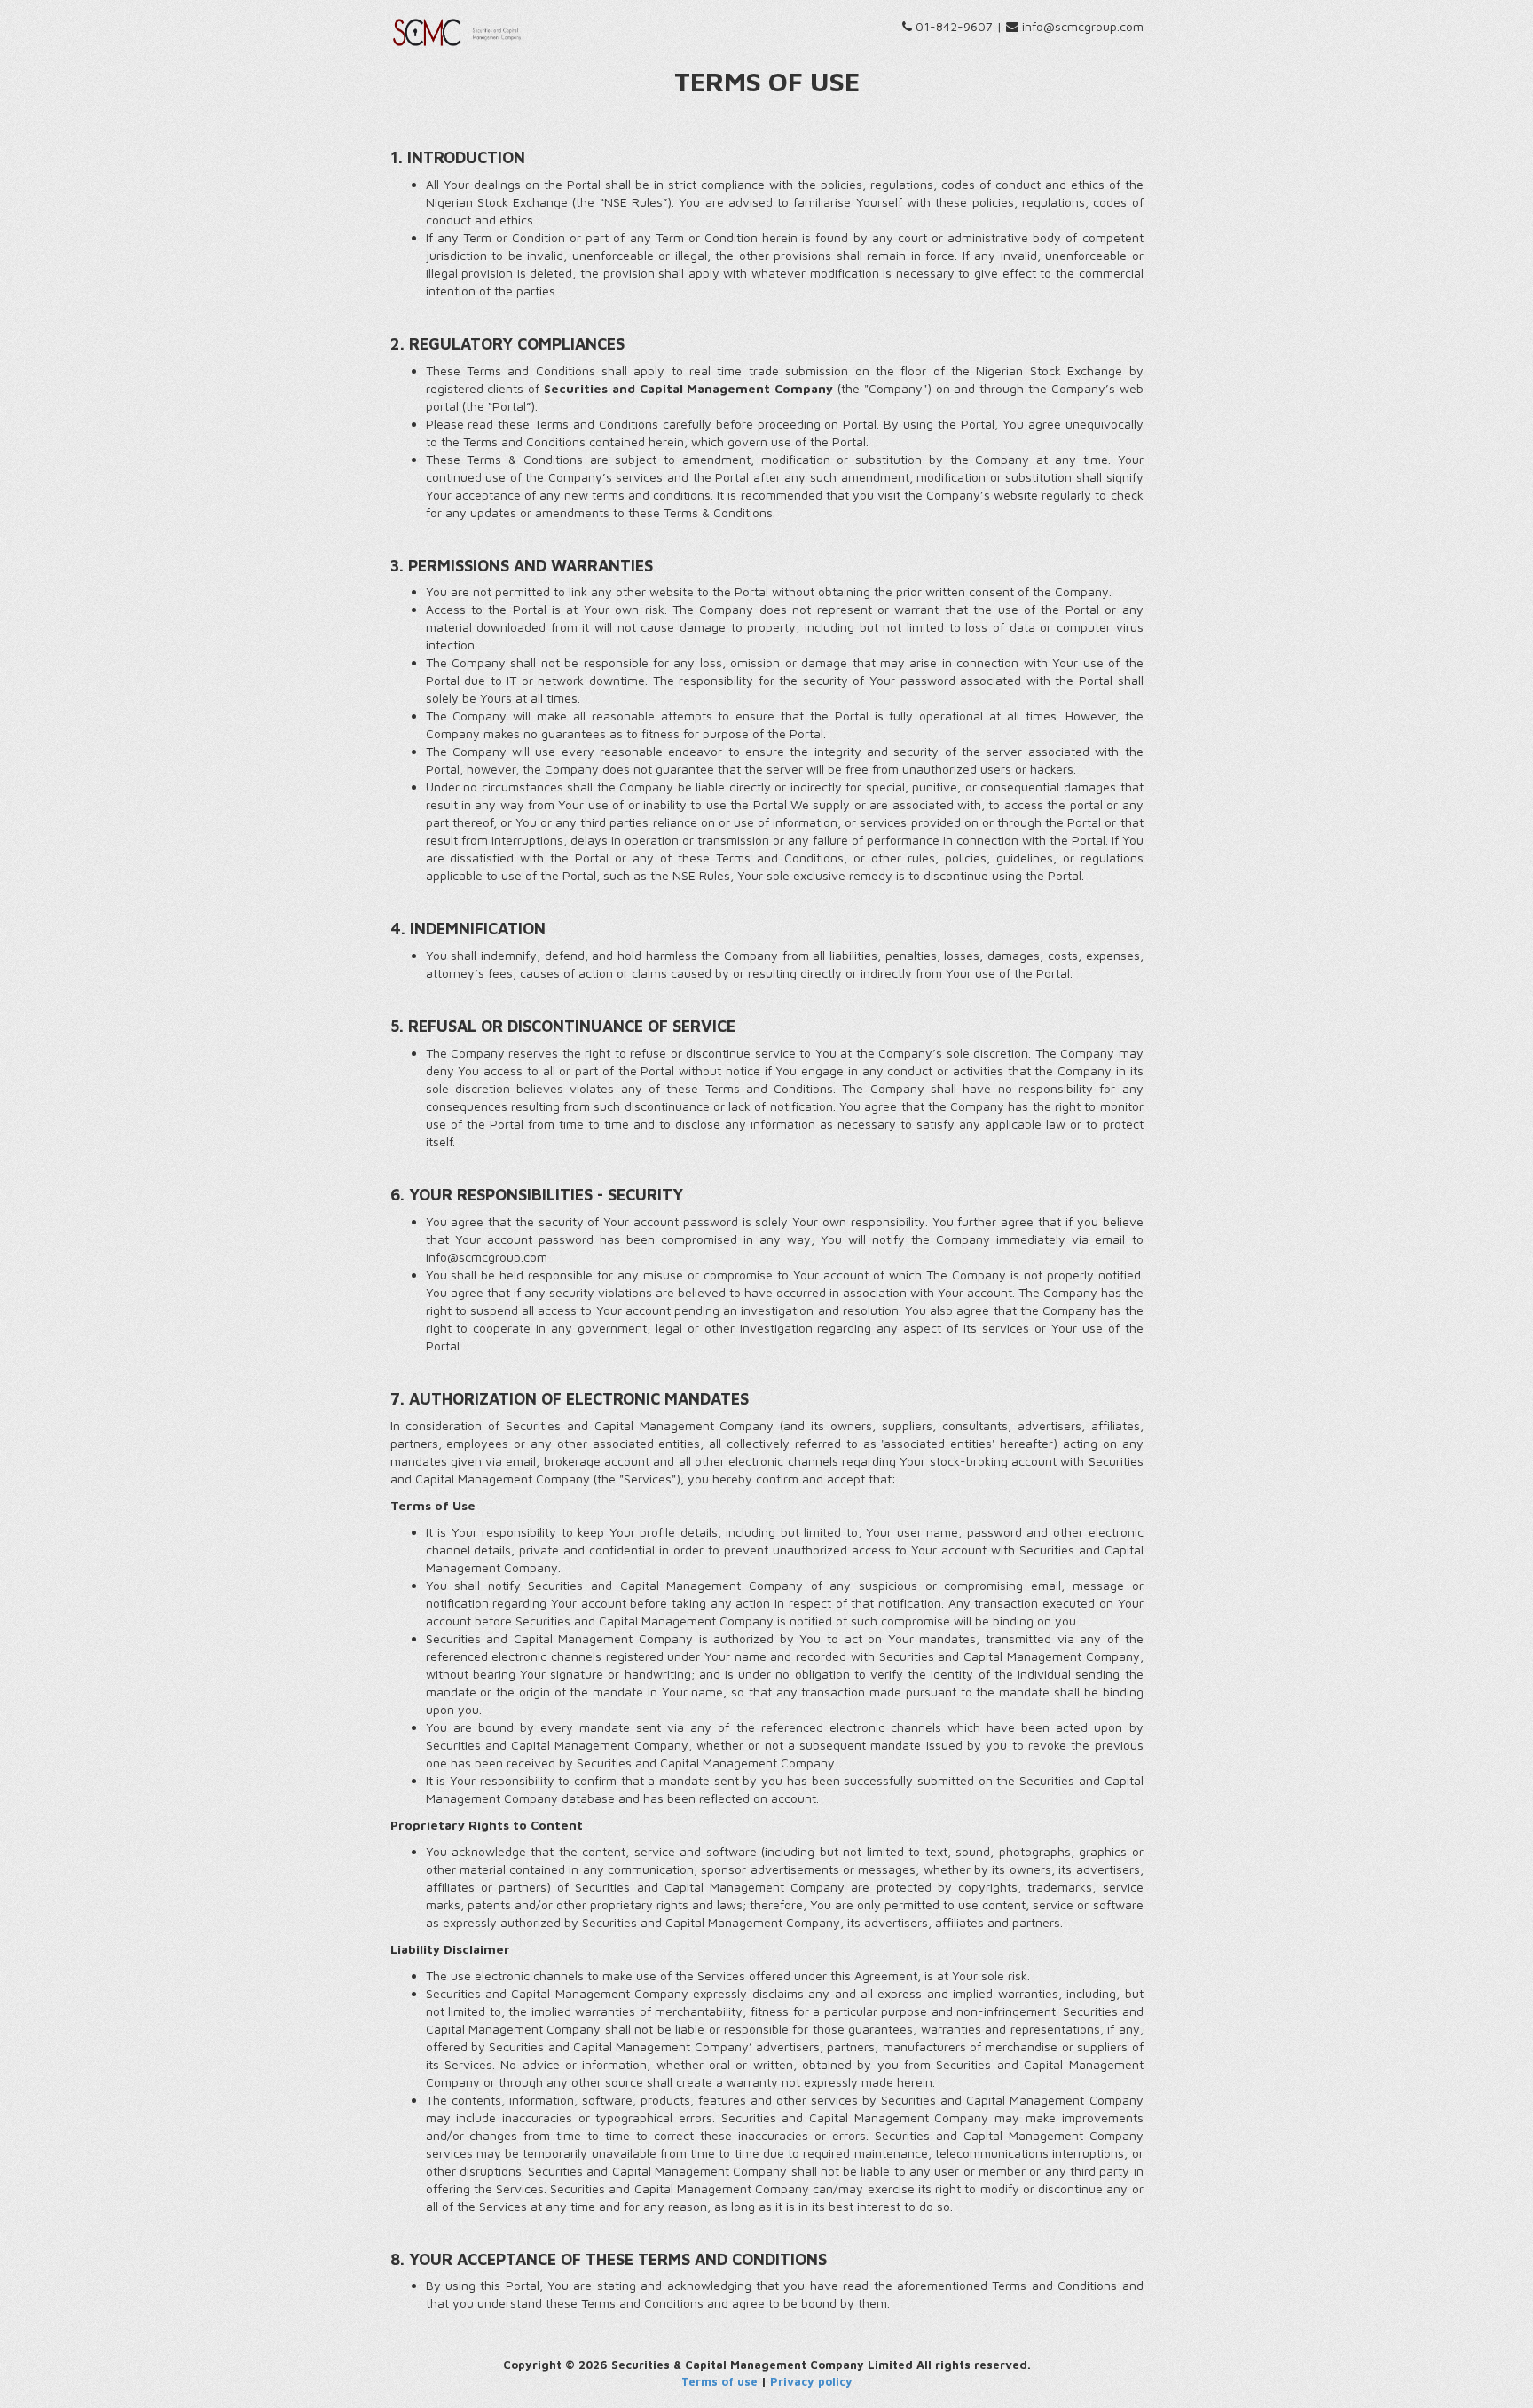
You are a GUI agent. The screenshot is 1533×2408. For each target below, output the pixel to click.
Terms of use (719, 2381)
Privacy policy (811, 2381)
